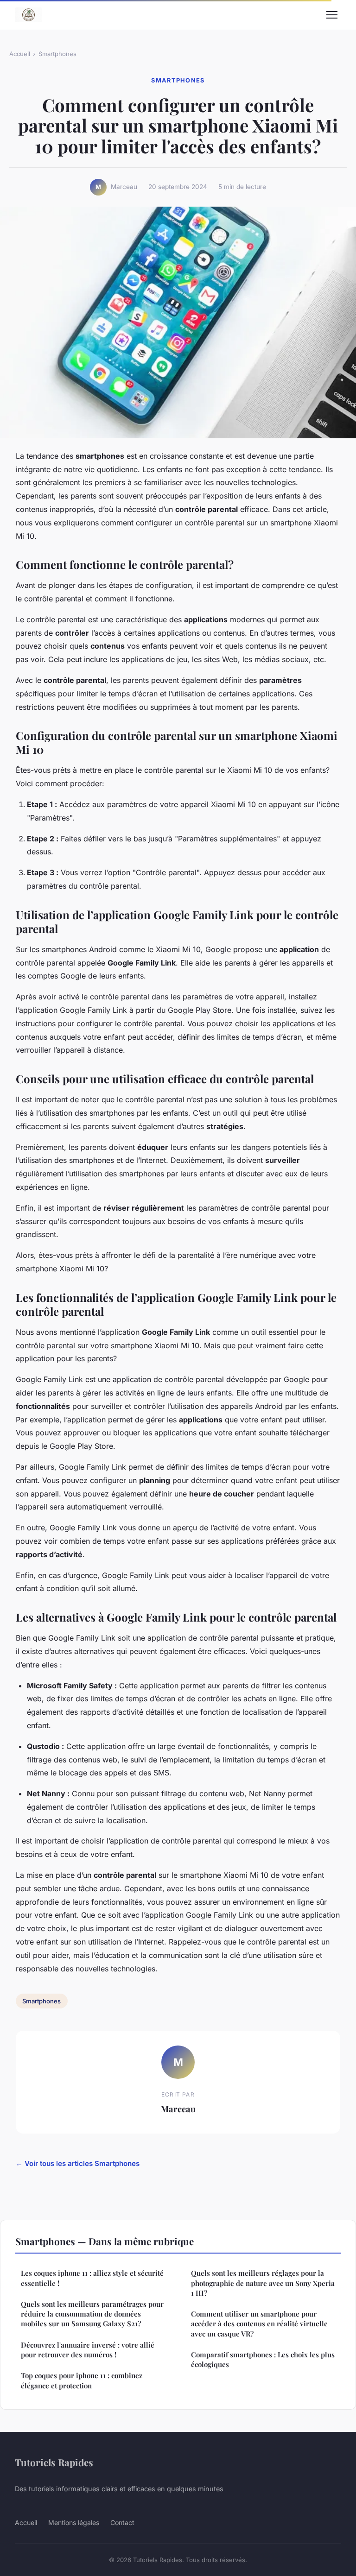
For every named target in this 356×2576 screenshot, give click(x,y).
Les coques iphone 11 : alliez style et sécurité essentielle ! (92, 2278)
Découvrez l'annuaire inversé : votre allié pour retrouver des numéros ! (88, 2350)
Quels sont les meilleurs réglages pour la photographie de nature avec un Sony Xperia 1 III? (263, 2283)
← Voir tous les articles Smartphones (78, 2163)
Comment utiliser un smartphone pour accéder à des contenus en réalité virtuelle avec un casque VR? (259, 2324)
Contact (122, 2522)
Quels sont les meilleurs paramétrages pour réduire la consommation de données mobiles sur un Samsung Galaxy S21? (92, 2314)
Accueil (20, 54)
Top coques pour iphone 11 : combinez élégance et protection (82, 2380)
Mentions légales (74, 2522)
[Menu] (332, 15)
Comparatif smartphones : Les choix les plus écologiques (263, 2359)
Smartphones (57, 54)
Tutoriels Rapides (54, 2462)
